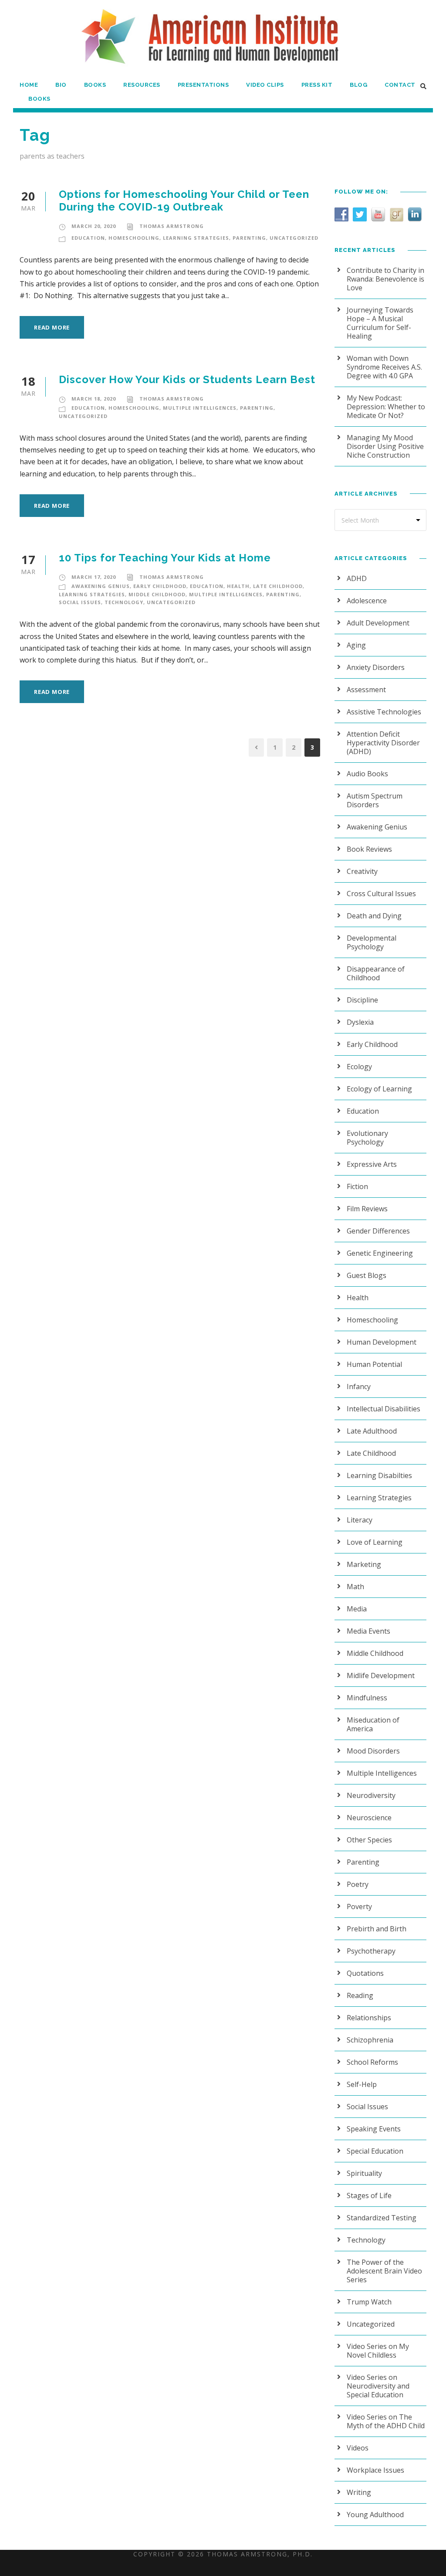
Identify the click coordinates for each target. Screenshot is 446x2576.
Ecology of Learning (379, 1089)
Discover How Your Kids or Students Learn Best (187, 379)
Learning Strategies (196, 238)
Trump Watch (369, 2302)
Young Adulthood (375, 2515)
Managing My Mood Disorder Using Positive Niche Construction (385, 446)
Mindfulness (367, 1698)
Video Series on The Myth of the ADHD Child (386, 2421)
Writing (359, 2492)
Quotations (365, 1973)
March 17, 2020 (94, 577)
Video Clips (265, 85)
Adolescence (367, 601)
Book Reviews (369, 849)
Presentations (203, 85)
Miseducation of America (373, 1724)
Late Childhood (278, 586)
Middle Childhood (157, 594)
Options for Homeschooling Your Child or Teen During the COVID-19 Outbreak (184, 201)
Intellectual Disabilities (383, 1409)
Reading (360, 1995)
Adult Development (378, 623)
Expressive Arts (372, 1164)
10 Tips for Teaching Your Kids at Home (165, 558)
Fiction (357, 1186)
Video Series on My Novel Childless (378, 2351)
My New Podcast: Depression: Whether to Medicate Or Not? (386, 407)
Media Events (368, 1631)
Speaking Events (374, 2129)
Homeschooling (134, 238)
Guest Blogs (367, 1275)
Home (29, 85)
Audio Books (367, 774)
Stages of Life (369, 2195)
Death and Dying (374, 916)
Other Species (369, 1840)
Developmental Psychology (372, 942)
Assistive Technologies (384, 712)
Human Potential (374, 1364)
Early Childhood (160, 586)
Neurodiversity (371, 1795)
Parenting (249, 238)
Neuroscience (369, 1818)
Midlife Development (381, 1675)
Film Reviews (367, 1209)
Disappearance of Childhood (376, 973)
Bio (61, 85)
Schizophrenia (370, 2040)
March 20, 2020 (94, 226)
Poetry (358, 1884)
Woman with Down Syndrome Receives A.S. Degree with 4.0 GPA (384, 367)
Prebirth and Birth (377, 1929)
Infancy (359, 1387)
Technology (124, 602)
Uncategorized (294, 238)
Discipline (362, 1000)
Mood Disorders (373, 1751)
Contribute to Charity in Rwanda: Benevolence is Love (385, 279)
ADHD (357, 578)
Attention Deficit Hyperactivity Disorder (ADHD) (383, 743)
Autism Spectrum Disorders (375, 800)
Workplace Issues (375, 2470)
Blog (358, 85)
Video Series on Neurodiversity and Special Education (378, 2386)
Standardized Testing (382, 2218)
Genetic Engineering (380, 1253)
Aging (356, 645)
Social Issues (80, 602)
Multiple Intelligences (200, 408)
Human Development (382, 1342)
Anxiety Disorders (376, 667)
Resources (142, 85)
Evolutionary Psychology (367, 1138)
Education (88, 238)
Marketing (364, 1564)
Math (355, 1587)
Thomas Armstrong (172, 226)
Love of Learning (375, 1542)
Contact (400, 85)
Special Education (375, 2151)
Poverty (359, 1907)
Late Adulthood (372, 1431)
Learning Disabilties (379, 1475)
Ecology (359, 1067)
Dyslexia (360, 1022)
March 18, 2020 (94, 399)
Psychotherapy (371, 1951)
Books (95, 85)
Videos (358, 2448)
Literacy (360, 1520)
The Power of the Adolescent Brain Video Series (384, 2271)
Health (238, 586)
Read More (52, 327)
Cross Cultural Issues (381, 894)
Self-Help (362, 2084)
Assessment (366, 690)
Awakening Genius (101, 586)
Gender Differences (378, 1231)
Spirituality (364, 2173)
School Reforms (372, 2062)
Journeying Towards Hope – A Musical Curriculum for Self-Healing (380, 323)
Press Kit (317, 85)
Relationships (369, 2018)
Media (357, 1609)
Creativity (362, 871)
